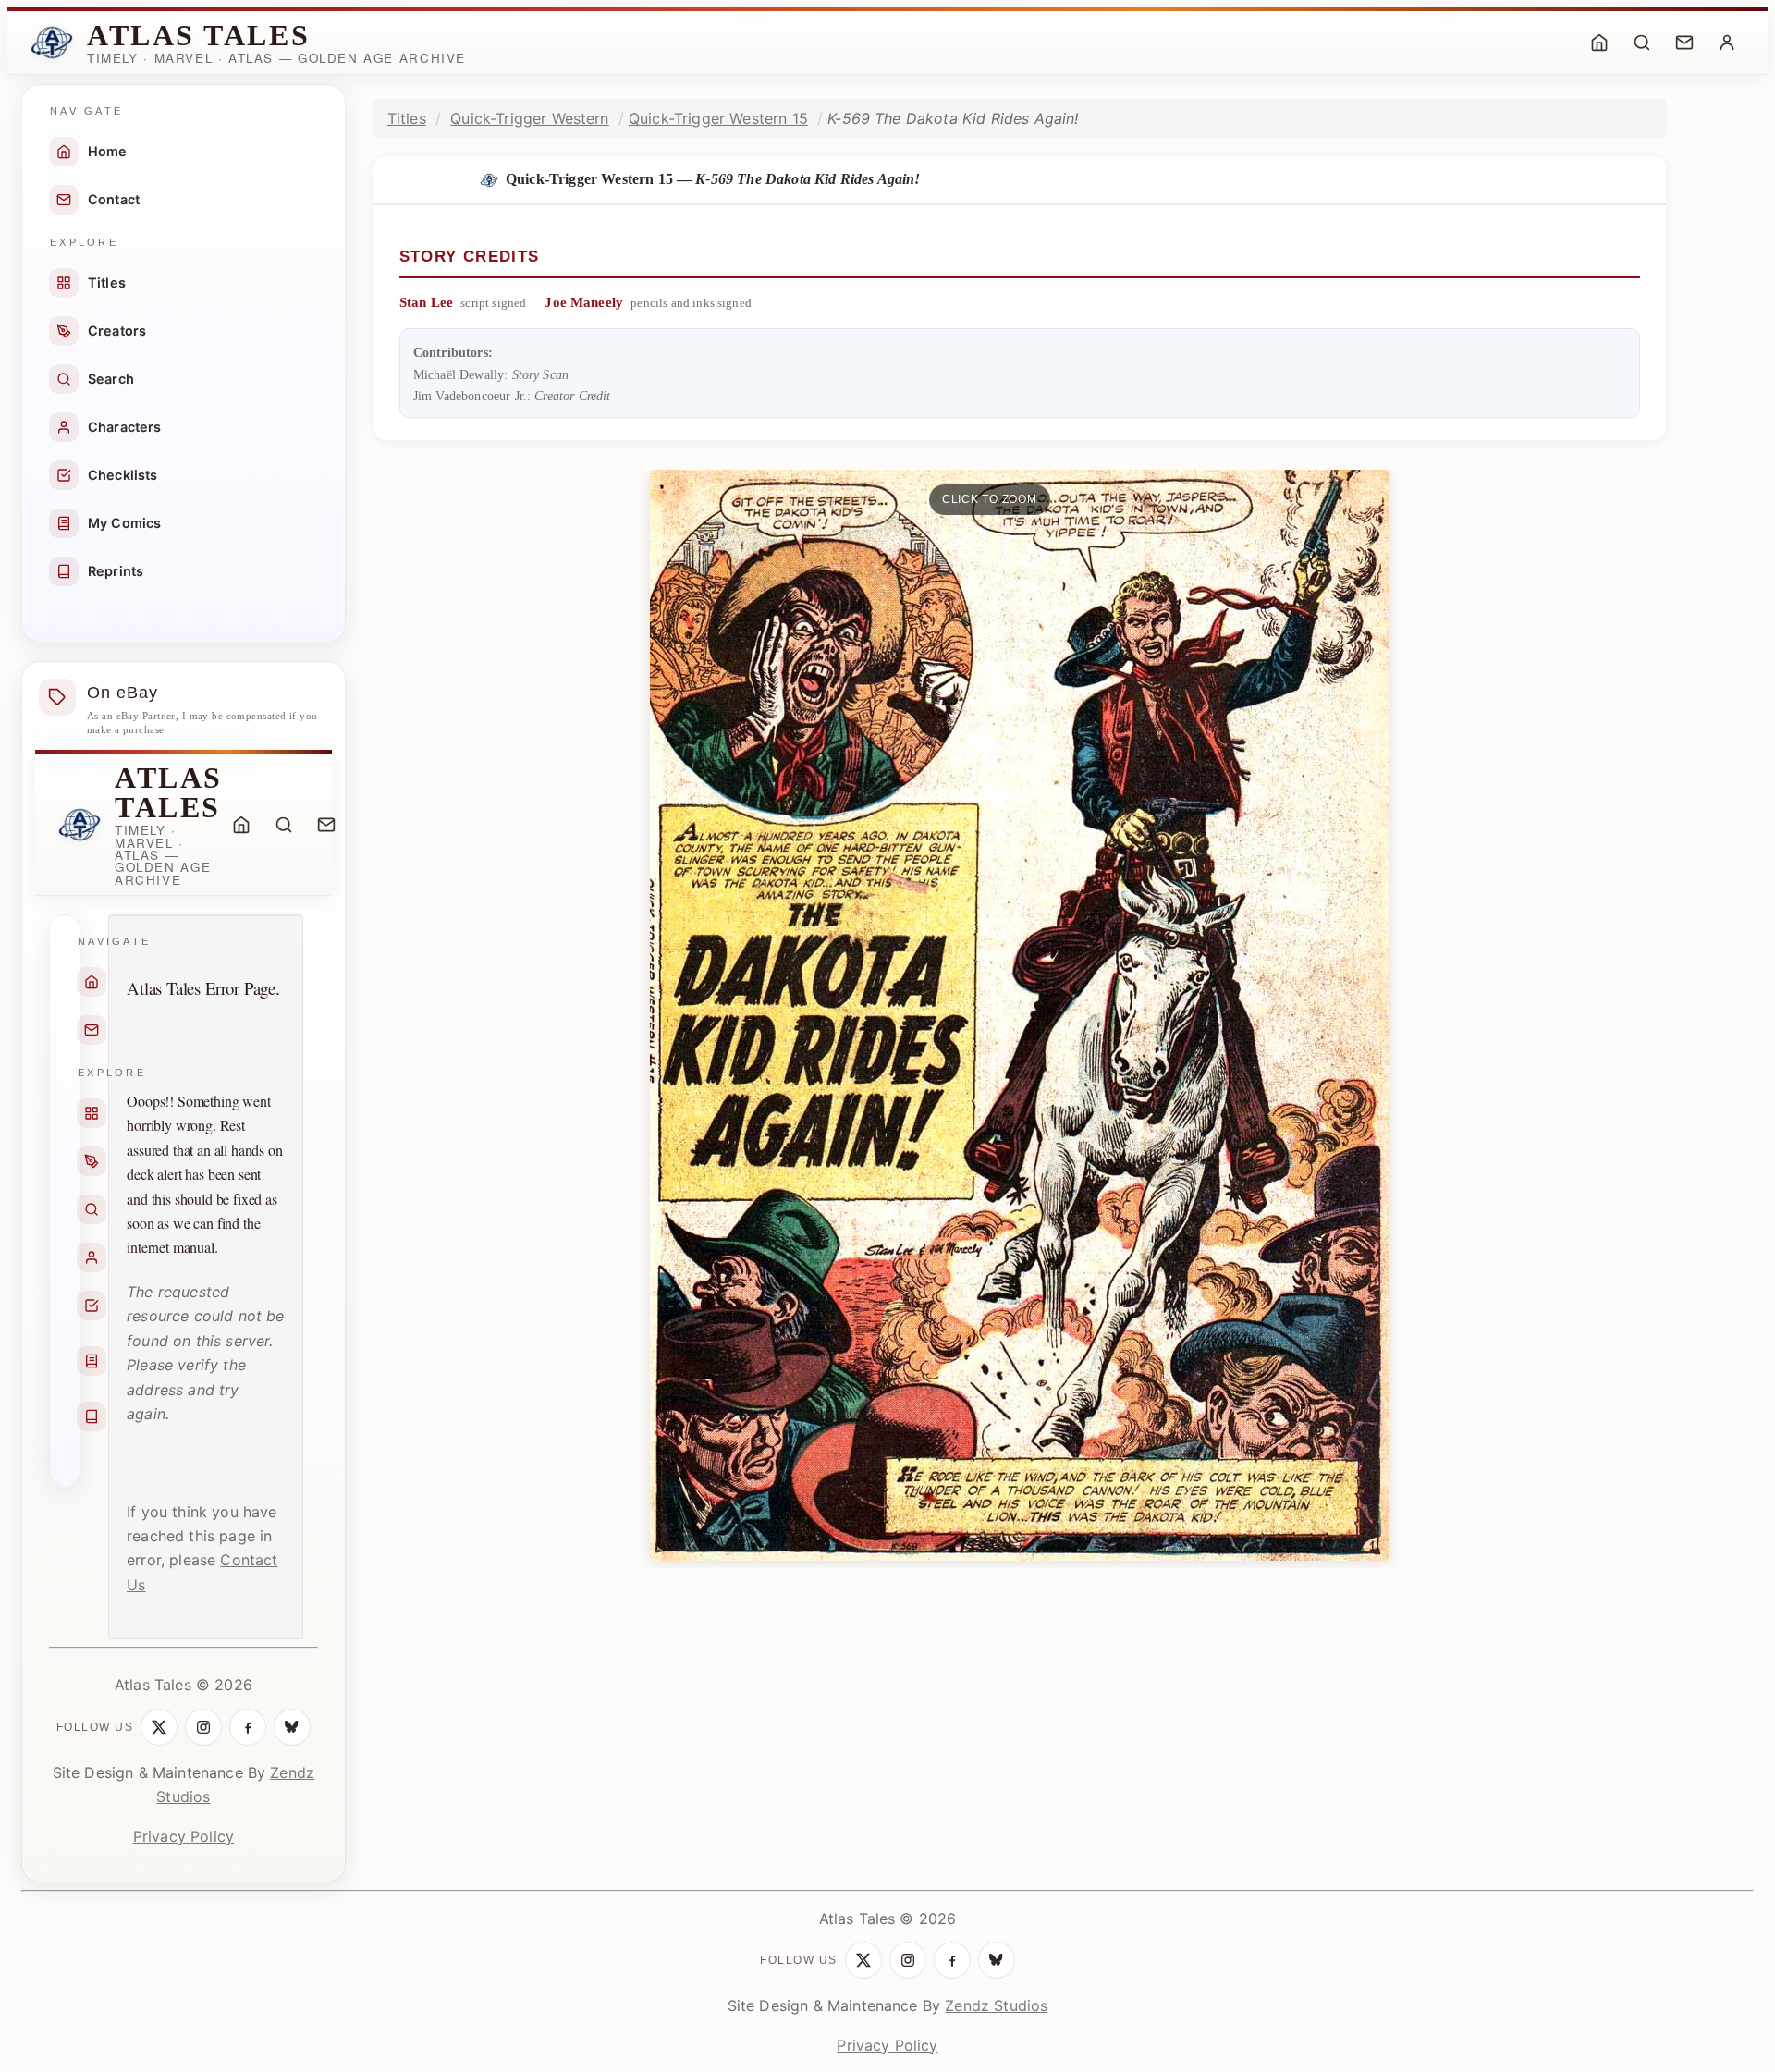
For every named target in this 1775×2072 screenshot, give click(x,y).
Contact (114, 199)
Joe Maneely (584, 302)
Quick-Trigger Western (529, 118)
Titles (107, 282)
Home (108, 151)
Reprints (116, 571)
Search (111, 379)
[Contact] (1684, 43)
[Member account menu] (1727, 43)
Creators (117, 331)
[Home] (1599, 43)
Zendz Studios (996, 2005)
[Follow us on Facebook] (248, 1727)
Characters (125, 427)
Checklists (123, 475)
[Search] (1642, 43)
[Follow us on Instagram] (203, 1727)
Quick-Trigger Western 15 (718, 118)
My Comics (124, 523)
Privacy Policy (184, 1836)
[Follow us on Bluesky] (292, 1727)
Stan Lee (426, 302)
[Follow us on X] (159, 1727)
